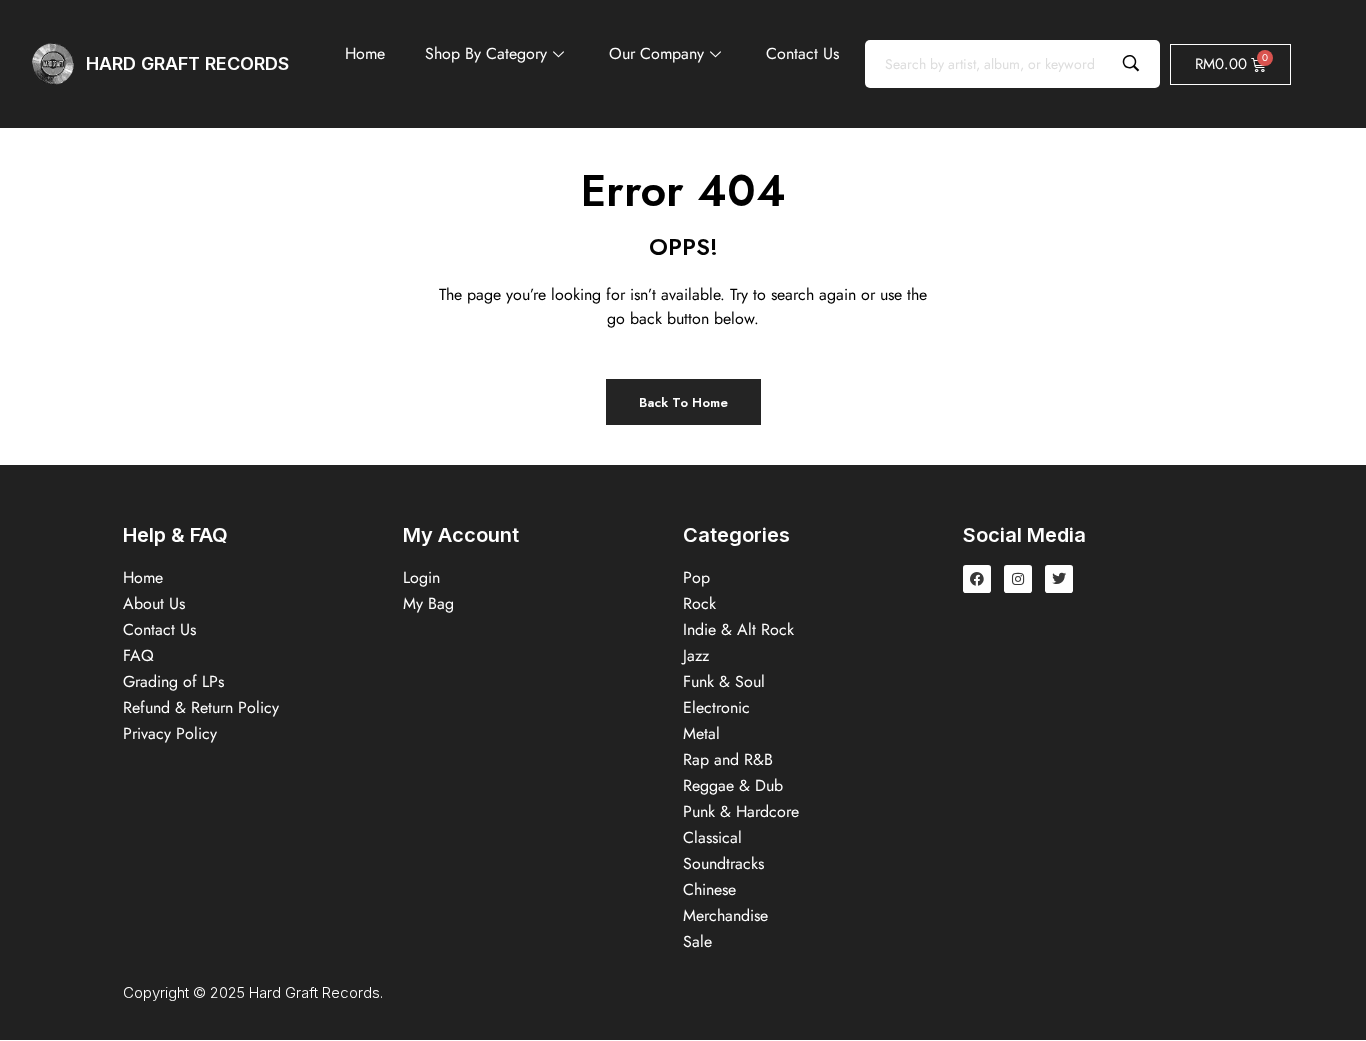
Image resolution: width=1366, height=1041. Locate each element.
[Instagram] (1018, 579)
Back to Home (683, 402)
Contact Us (802, 53)
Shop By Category (486, 53)
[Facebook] (977, 579)
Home (365, 53)
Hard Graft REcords (187, 63)
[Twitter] (1059, 579)
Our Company (656, 53)
